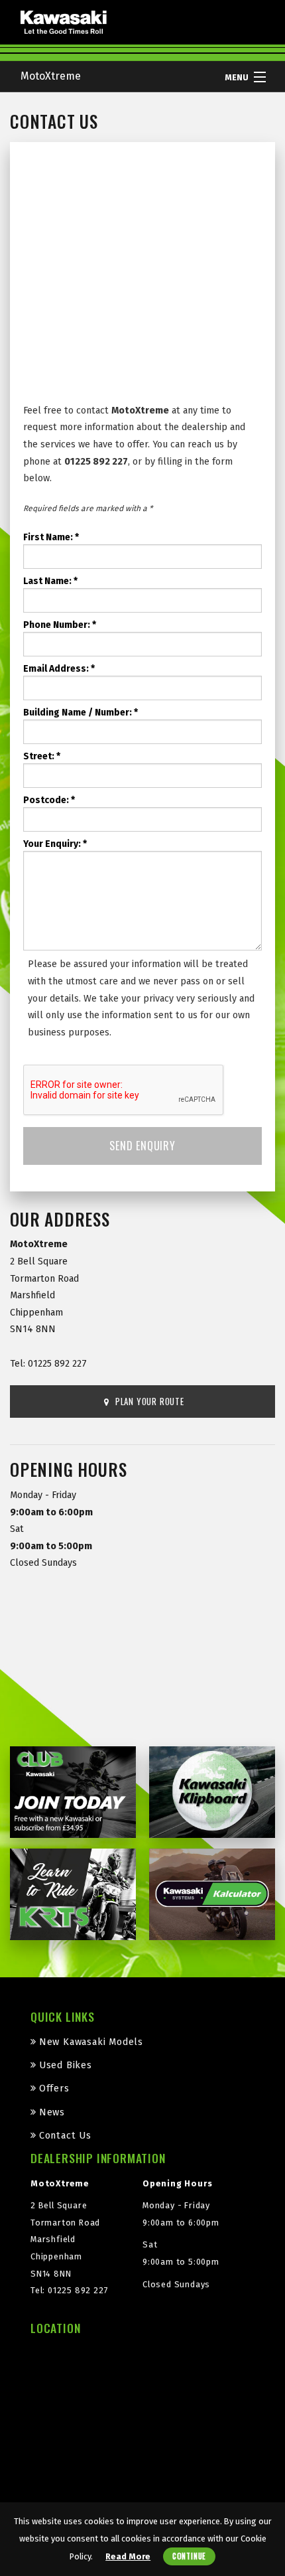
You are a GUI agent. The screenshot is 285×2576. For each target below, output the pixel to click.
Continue (189, 2556)
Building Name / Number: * (81, 713)
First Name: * (51, 537)
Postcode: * (49, 800)
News (52, 2112)
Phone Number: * (60, 625)
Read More (128, 2556)
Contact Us (65, 2136)
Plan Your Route (148, 1401)
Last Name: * (50, 581)
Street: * (42, 756)
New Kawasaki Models (91, 2042)
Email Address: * (59, 669)
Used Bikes (66, 2065)
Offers (54, 2088)
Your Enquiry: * (55, 844)
